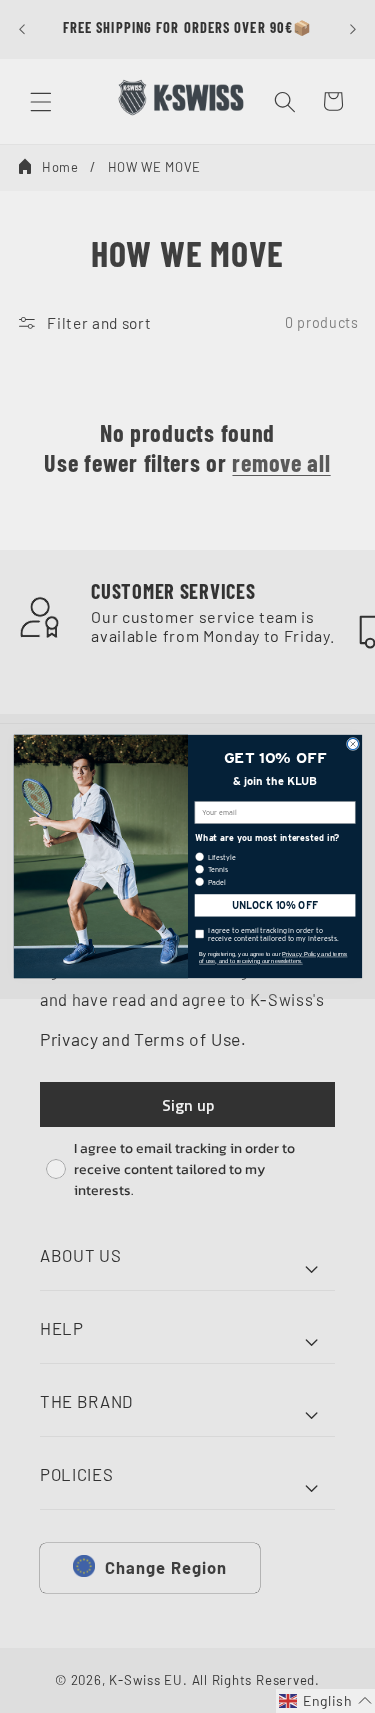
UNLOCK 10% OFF (274, 906)
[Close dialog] (352, 743)
